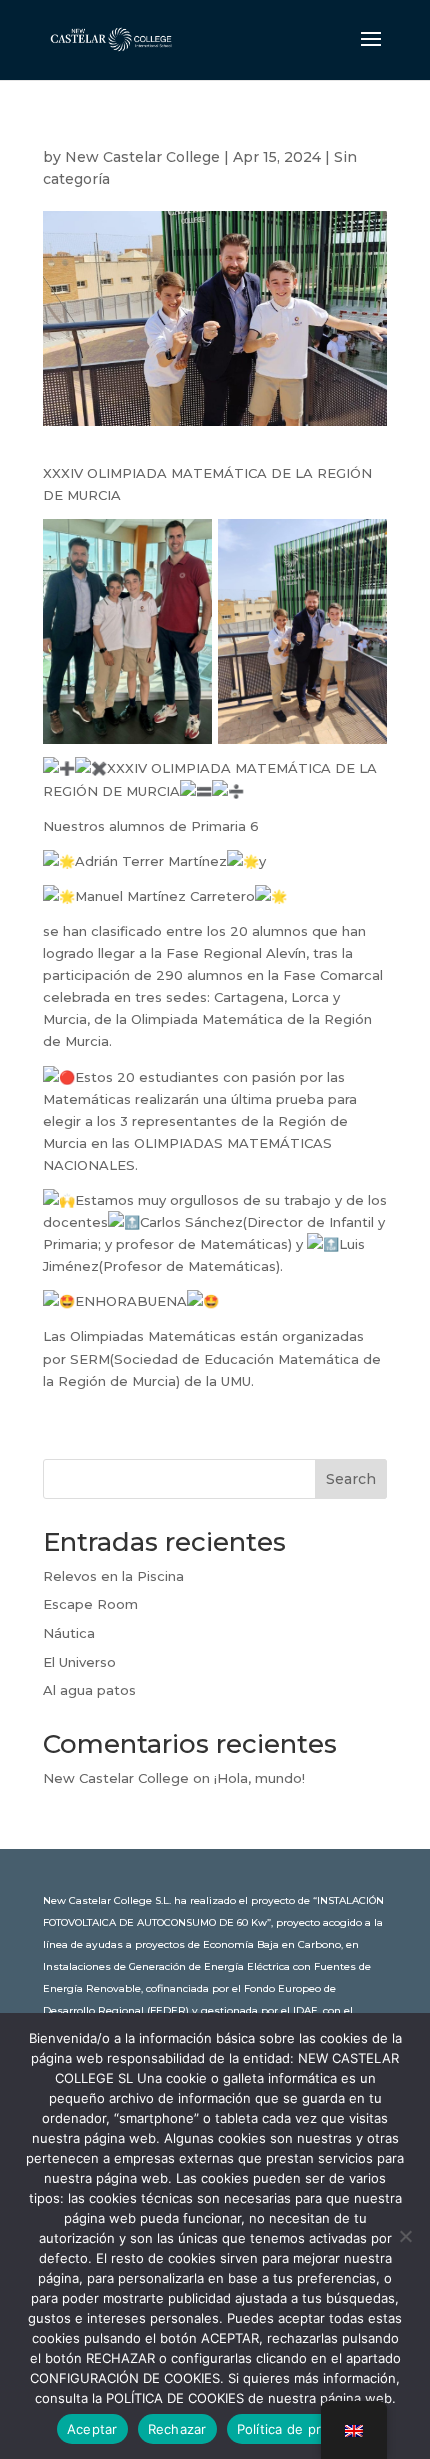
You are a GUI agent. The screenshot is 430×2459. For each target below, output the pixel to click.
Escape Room (90, 1604)
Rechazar (177, 2429)
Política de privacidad (305, 2429)
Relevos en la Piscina (113, 1576)
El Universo (79, 1662)
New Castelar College (142, 157)
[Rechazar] (405, 2236)
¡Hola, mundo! (259, 1778)
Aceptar (92, 2429)
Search (351, 1479)
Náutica (69, 1633)
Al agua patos (89, 1690)
